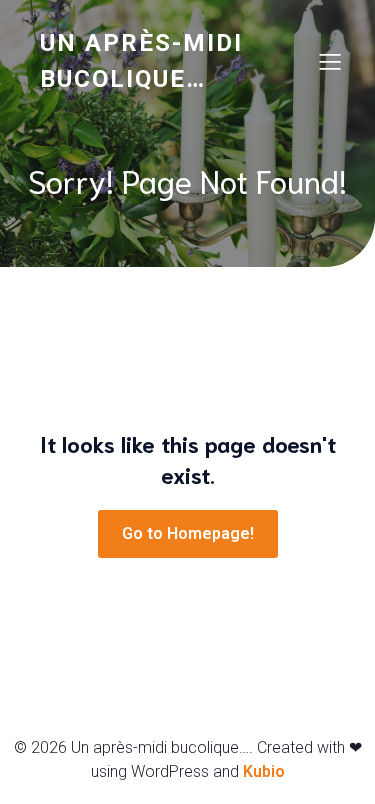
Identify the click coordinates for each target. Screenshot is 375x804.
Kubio (264, 771)
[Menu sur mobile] (330, 61)
